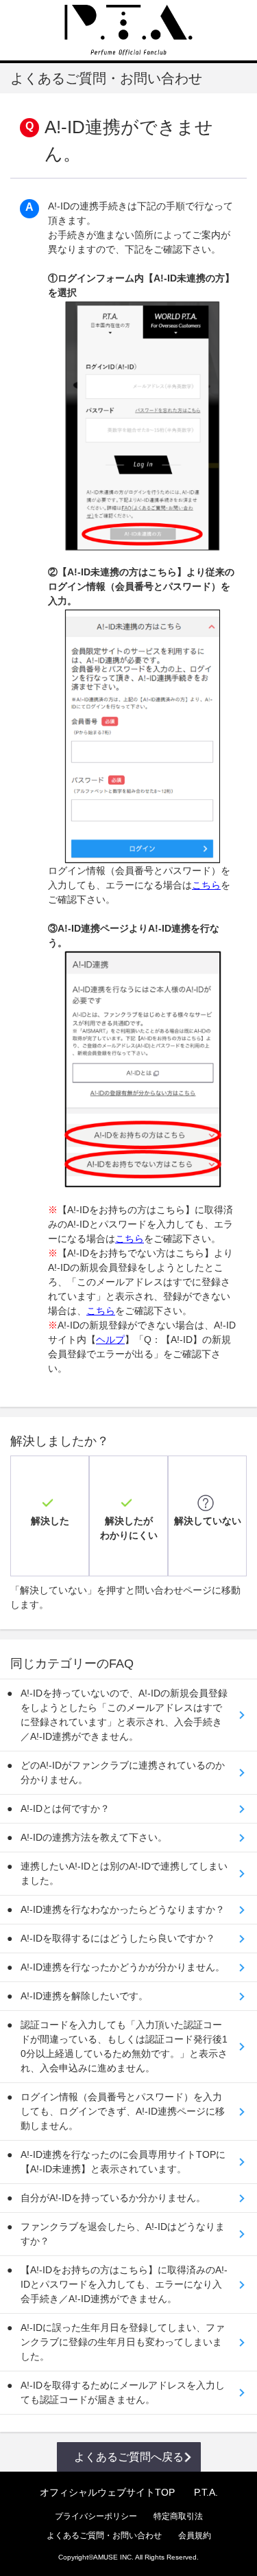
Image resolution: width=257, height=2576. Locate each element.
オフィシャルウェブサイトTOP (107, 2492)
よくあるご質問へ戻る (129, 2457)
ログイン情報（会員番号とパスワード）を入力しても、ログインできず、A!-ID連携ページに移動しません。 (123, 2111)
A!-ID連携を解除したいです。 (84, 1996)
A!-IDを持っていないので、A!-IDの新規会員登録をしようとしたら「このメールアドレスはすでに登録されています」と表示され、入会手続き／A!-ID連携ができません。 (124, 1715)
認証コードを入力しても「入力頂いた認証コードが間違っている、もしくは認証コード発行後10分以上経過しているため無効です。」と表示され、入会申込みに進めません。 (124, 2046)
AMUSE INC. (113, 2557)
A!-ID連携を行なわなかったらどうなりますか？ (123, 1909)
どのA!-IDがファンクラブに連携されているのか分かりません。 (123, 1772)
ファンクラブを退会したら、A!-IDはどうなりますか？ (123, 2234)
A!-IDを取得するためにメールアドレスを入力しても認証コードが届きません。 (123, 2392)
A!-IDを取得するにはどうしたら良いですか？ (118, 1938)
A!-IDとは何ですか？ (65, 1808)
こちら (206, 885)
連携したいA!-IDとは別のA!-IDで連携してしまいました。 (124, 1873)
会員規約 (195, 2535)
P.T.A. (206, 2492)
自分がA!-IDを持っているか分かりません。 (113, 2198)
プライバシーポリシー (96, 2516)
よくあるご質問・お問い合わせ (104, 2535)
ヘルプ (110, 1339)
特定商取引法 (178, 2516)
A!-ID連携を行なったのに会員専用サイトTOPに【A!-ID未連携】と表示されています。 (123, 2162)
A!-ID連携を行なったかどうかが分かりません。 (123, 1967)
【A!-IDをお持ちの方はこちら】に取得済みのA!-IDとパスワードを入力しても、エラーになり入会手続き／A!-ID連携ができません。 (124, 2284)
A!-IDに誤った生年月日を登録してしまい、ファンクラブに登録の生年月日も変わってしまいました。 (123, 2342)
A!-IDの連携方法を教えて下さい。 (94, 1837)
